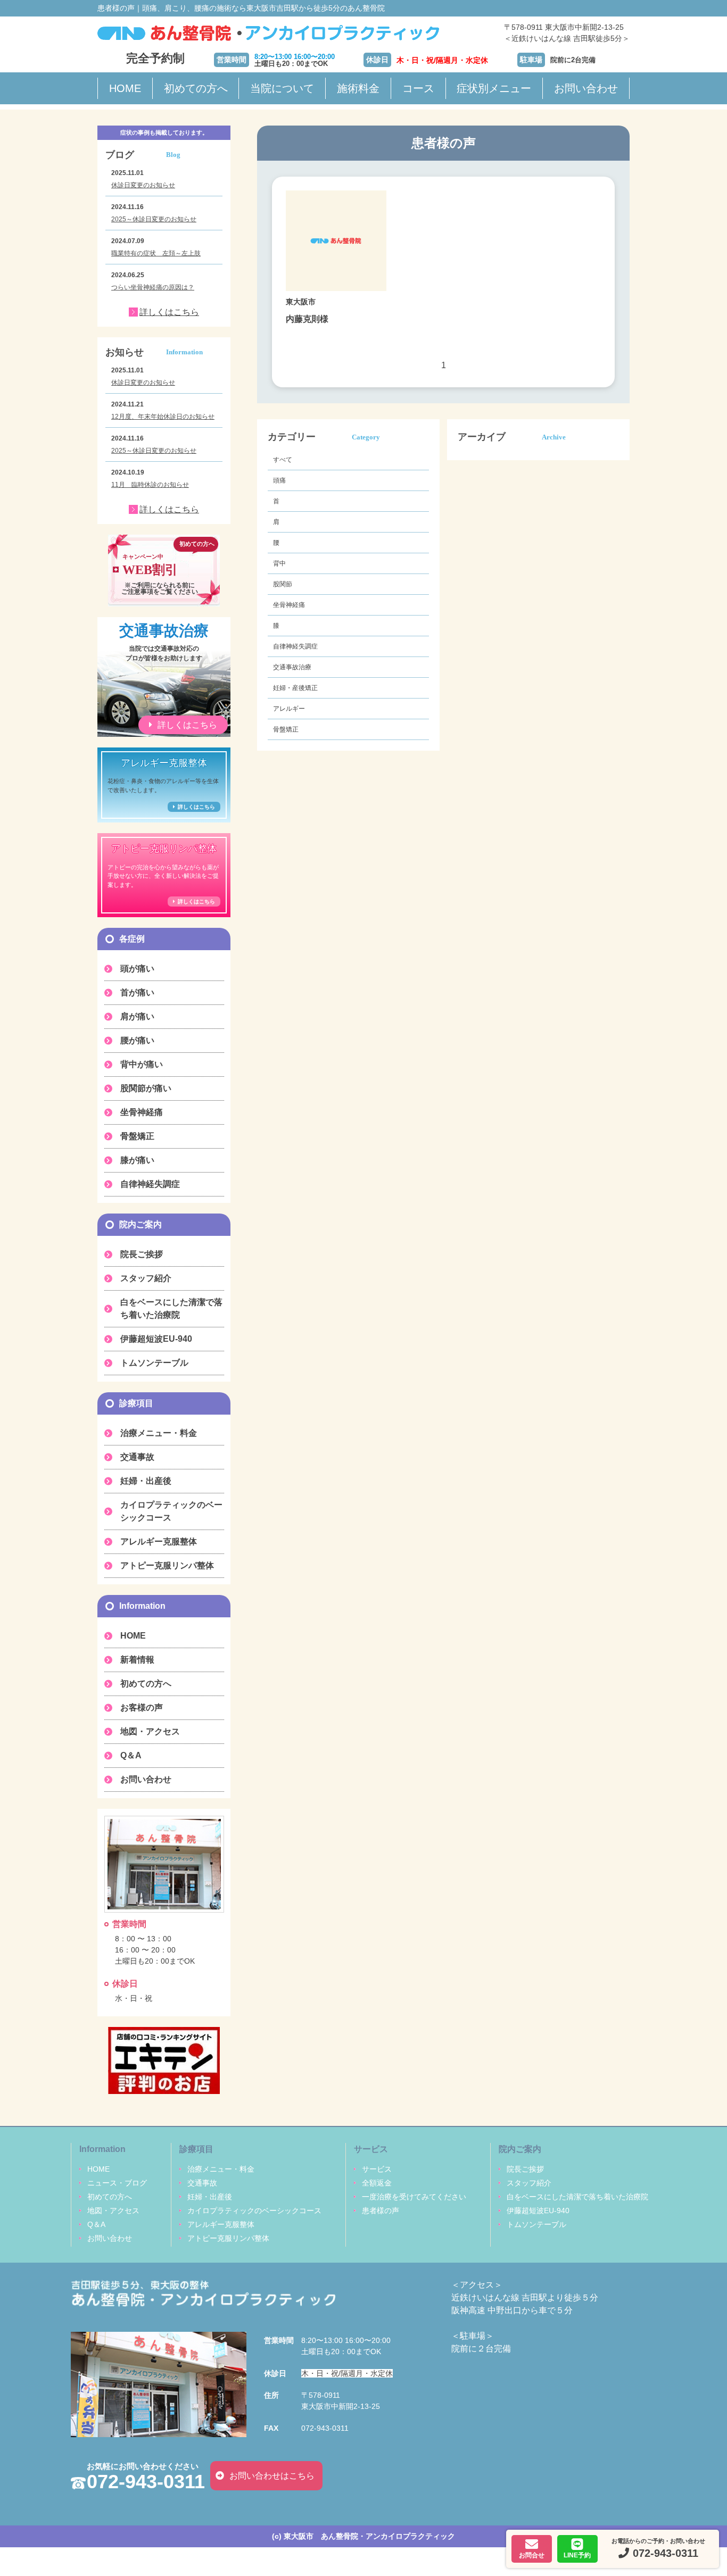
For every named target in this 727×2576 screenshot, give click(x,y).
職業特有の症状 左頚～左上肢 (156, 253)
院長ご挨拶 (142, 1254)
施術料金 (358, 88)
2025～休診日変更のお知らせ (154, 219)
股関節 (283, 584)
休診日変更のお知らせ (143, 185)
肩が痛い (137, 1016)
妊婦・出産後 (146, 1481)
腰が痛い (137, 1040)
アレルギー (289, 709)
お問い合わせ (586, 88)
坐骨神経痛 (289, 605)
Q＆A (131, 1755)
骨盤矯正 (286, 729)
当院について (282, 88)
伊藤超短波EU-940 (156, 1339)
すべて (283, 460)
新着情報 (137, 1660)
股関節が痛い (146, 1088)
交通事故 (137, 1457)
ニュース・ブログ (117, 2183)
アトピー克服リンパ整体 (167, 1565)
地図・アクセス (150, 1731)
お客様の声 (142, 1707)
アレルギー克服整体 (159, 1542)
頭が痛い (137, 969)
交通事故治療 (292, 667)
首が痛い (137, 992)
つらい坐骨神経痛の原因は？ (153, 287)
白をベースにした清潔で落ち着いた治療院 (171, 1308)
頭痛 (279, 480)
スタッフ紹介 (146, 1278)
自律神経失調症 (295, 646)
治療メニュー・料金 (159, 1433)
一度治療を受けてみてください (414, 2197)
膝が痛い (137, 1160)
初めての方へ (196, 88)
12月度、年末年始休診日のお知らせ (163, 417)
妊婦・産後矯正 (295, 688)
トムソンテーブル (154, 1363)
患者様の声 (381, 2211)
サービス (377, 2169)
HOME (125, 88)
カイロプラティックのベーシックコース (171, 1511)
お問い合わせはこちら (272, 2476)
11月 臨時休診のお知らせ (150, 485)
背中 (279, 563)
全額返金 (377, 2183)
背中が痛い (142, 1064)
